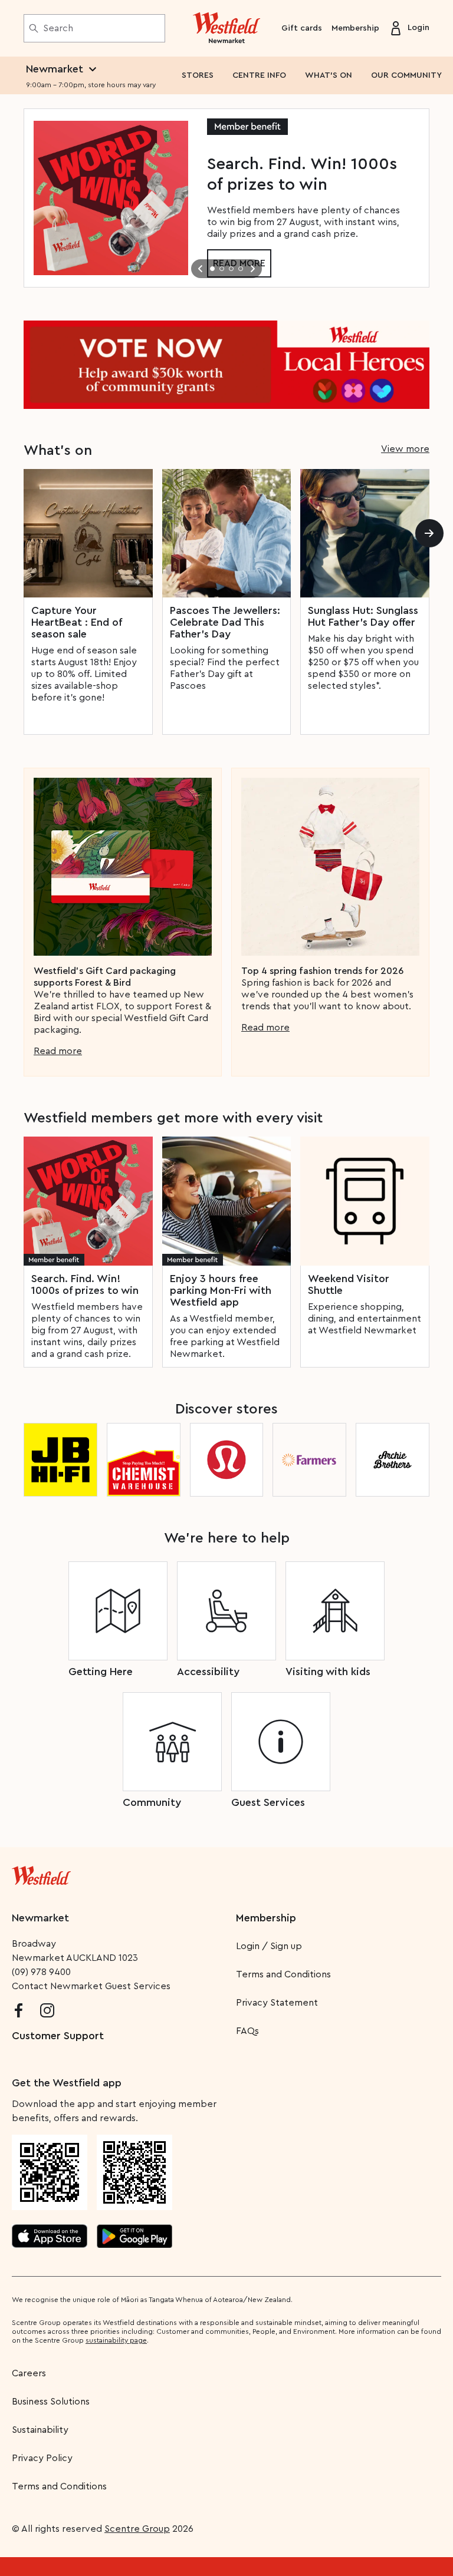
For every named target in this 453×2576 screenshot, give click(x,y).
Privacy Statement (277, 2003)
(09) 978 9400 (41, 1972)
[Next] (429, 533)
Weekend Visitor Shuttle (349, 1284)
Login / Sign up (269, 1946)
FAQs (247, 2031)
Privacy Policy (42, 2458)
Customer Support (58, 2036)
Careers (29, 2373)
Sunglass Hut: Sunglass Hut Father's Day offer (363, 616)
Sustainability (40, 2430)
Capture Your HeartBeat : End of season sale (76, 622)
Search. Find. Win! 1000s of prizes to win (85, 1284)
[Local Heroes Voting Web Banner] (226, 365)
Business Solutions (51, 2402)
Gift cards (302, 28)
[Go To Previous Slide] (201, 269)
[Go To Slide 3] (231, 269)
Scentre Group (137, 2529)
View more (405, 449)
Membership (355, 28)
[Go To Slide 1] (212, 269)
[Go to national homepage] (41, 1873)
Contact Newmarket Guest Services (91, 1986)
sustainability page (116, 2340)
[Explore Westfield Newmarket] (227, 28)
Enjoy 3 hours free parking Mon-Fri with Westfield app (221, 1290)
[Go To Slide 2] (222, 269)
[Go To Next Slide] (252, 269)
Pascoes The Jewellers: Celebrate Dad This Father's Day (225, 622)
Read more (58, 1051)
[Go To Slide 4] (241, 269)
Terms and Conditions (283, 1974)
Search (58, 28)
